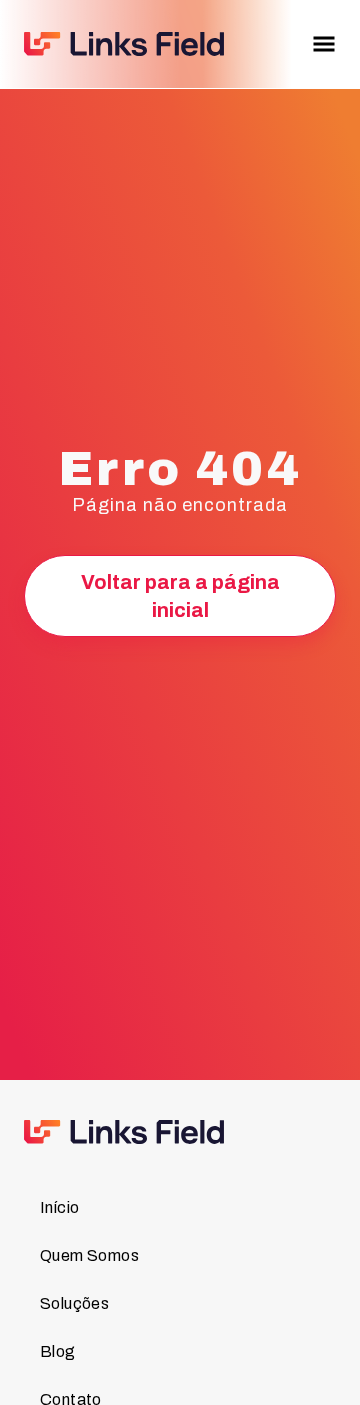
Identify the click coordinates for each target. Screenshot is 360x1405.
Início (59, 1207)
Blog (58, 1351)
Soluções (74, 1303)
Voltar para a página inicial (180, 596)
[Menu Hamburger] (324, 44)
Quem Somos (89, 1255)
